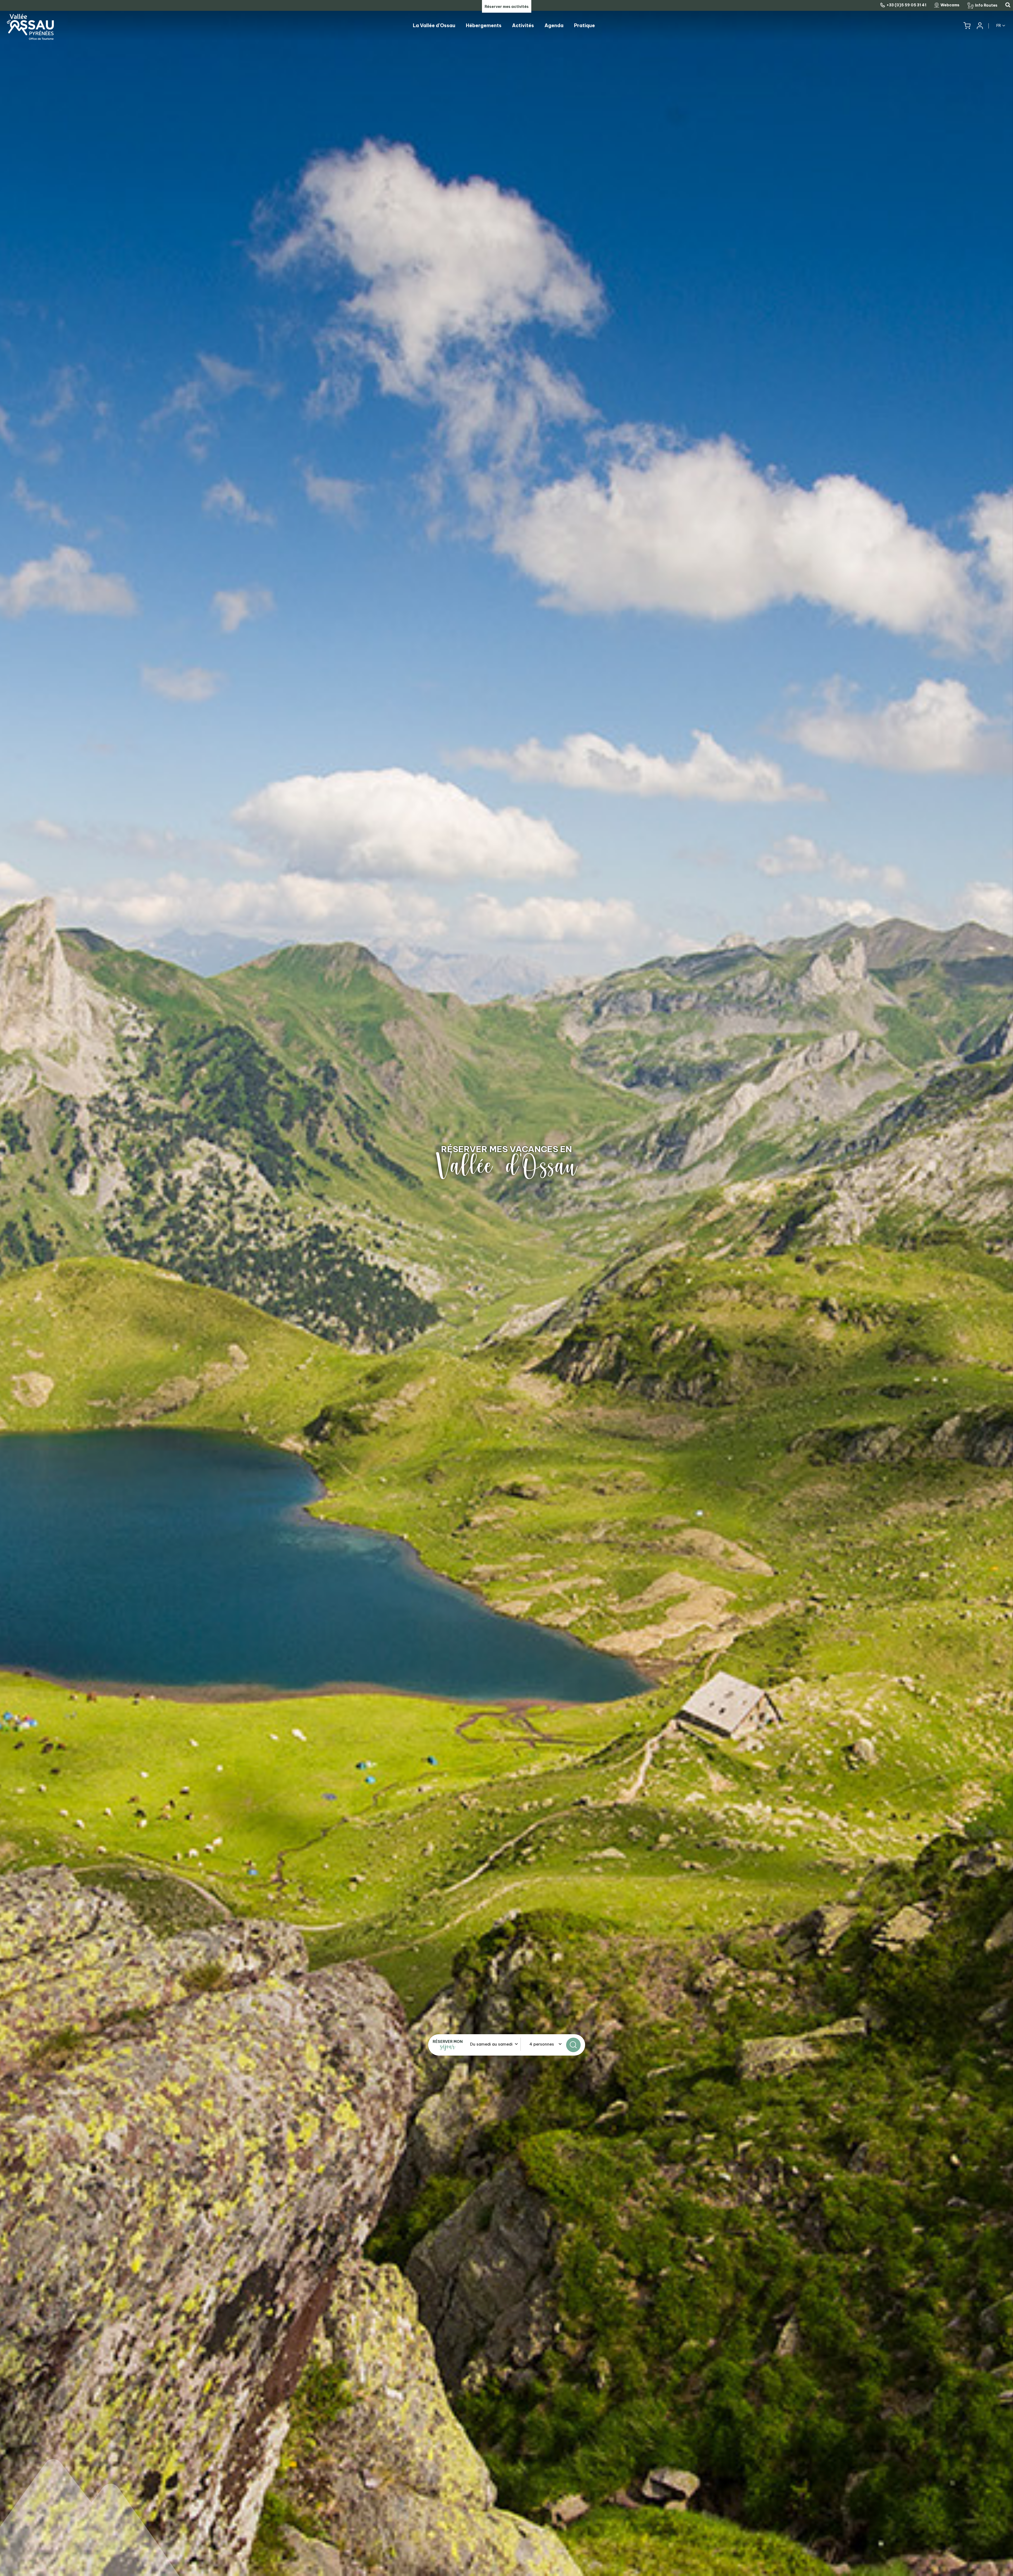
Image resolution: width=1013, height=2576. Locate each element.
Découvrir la (507, 1149)
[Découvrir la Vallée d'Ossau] (506, 1288)
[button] (967, 26)
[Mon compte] (979, 26)
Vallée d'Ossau (506, 1166)
